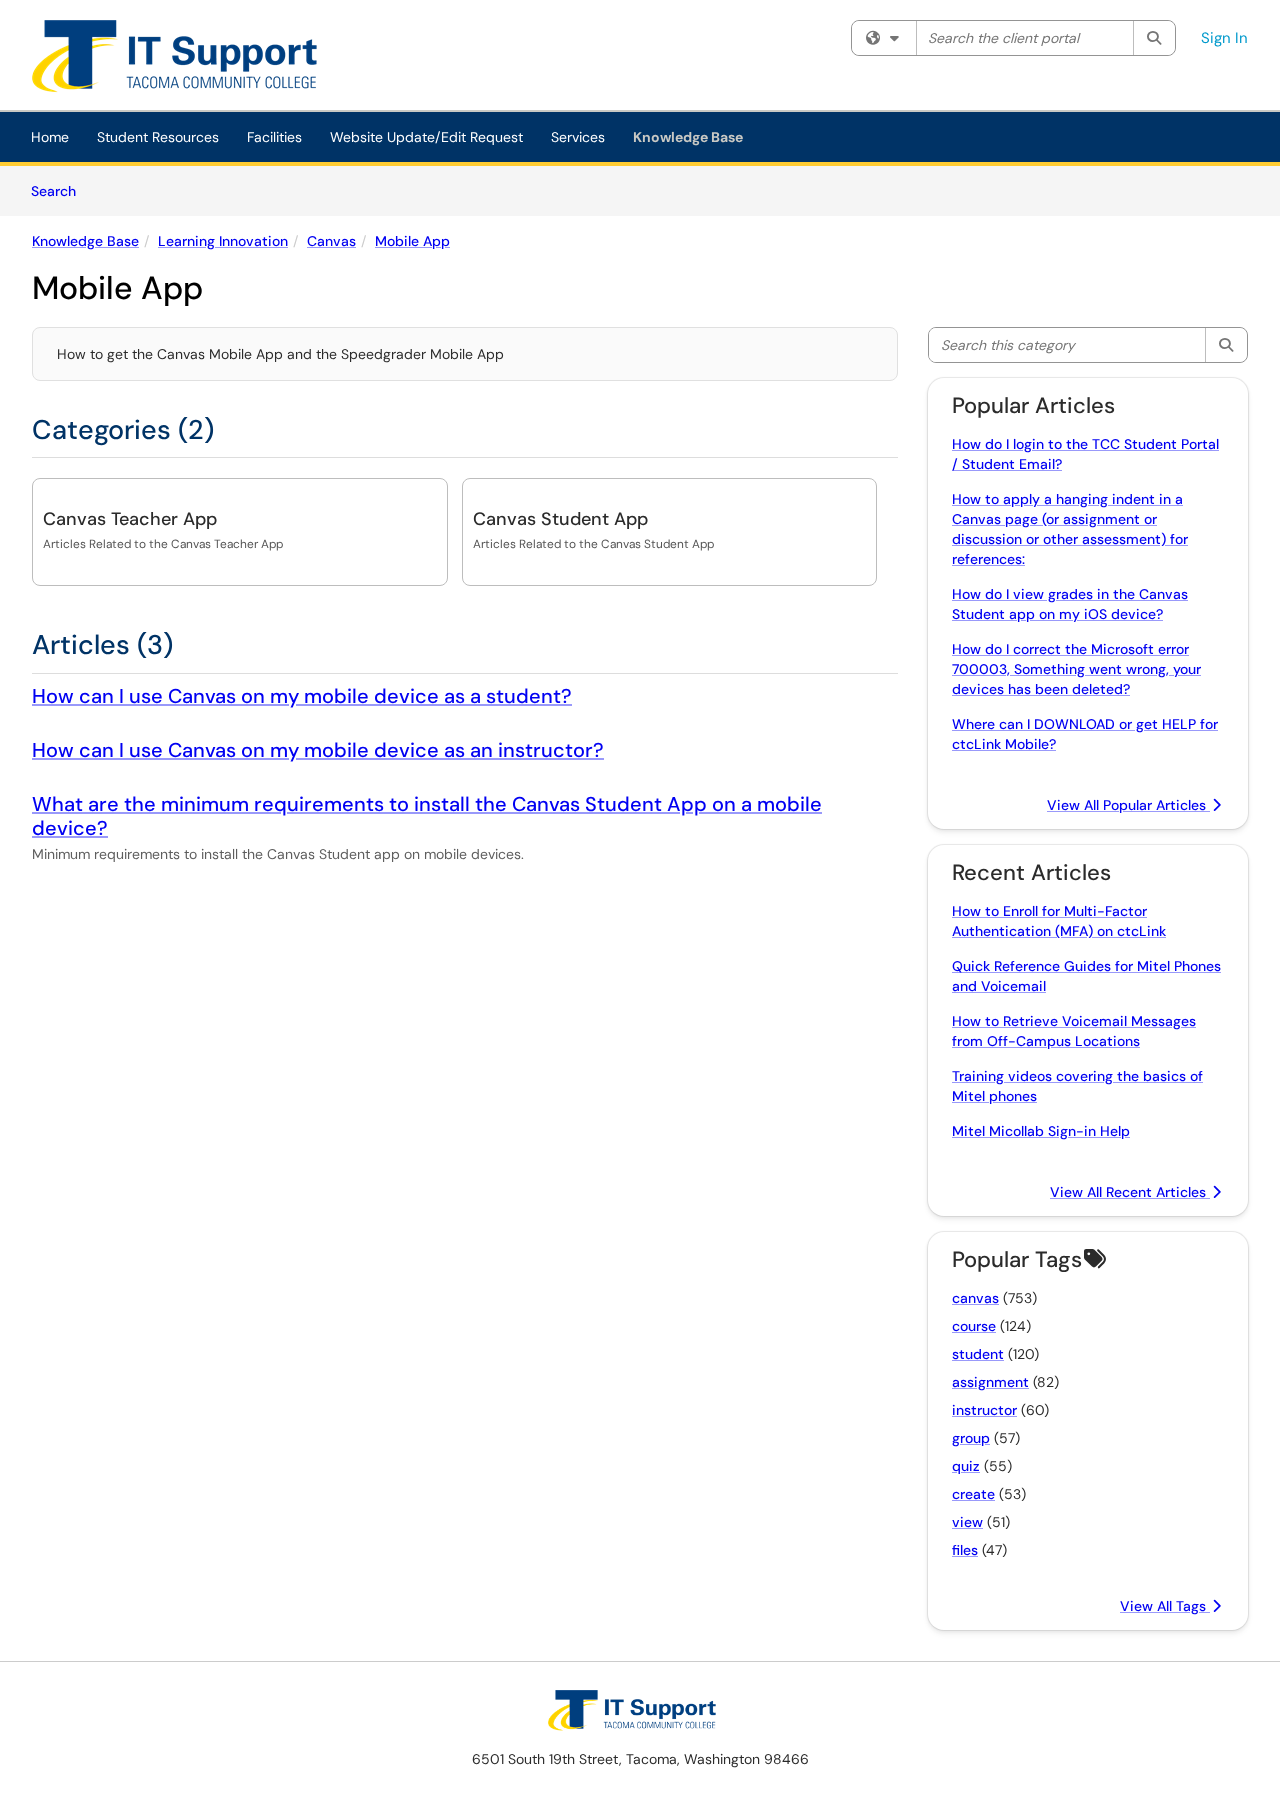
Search (60, 190)
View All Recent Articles (1130, 1192)
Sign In (1224, 38)
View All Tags (1165, 1606)
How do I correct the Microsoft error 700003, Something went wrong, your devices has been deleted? (1076, 669)
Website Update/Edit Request (426, 137)
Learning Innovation (223, 241)
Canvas (331, 241)
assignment (990, 1382)
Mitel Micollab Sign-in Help (1041, 1131)
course (974, 1326)
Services (578, 137)
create (973, 1494)
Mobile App (412, 241)
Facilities (274, 137)
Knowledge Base (688, 137)
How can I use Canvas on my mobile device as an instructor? (318, 750)
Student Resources (158, 137)
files (965, 1550)
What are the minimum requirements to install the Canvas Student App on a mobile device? (427, 816)
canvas (975, 1298)
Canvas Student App (560, 519)
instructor (984, 1410)
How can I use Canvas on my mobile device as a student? (302, 696)
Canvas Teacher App (130, 519)
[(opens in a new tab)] (189, 60)
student (978, 1354)
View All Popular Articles (1128, 805)
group (971, 1438)
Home (50, 137)
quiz (966, 1466)
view (967, 1522)
